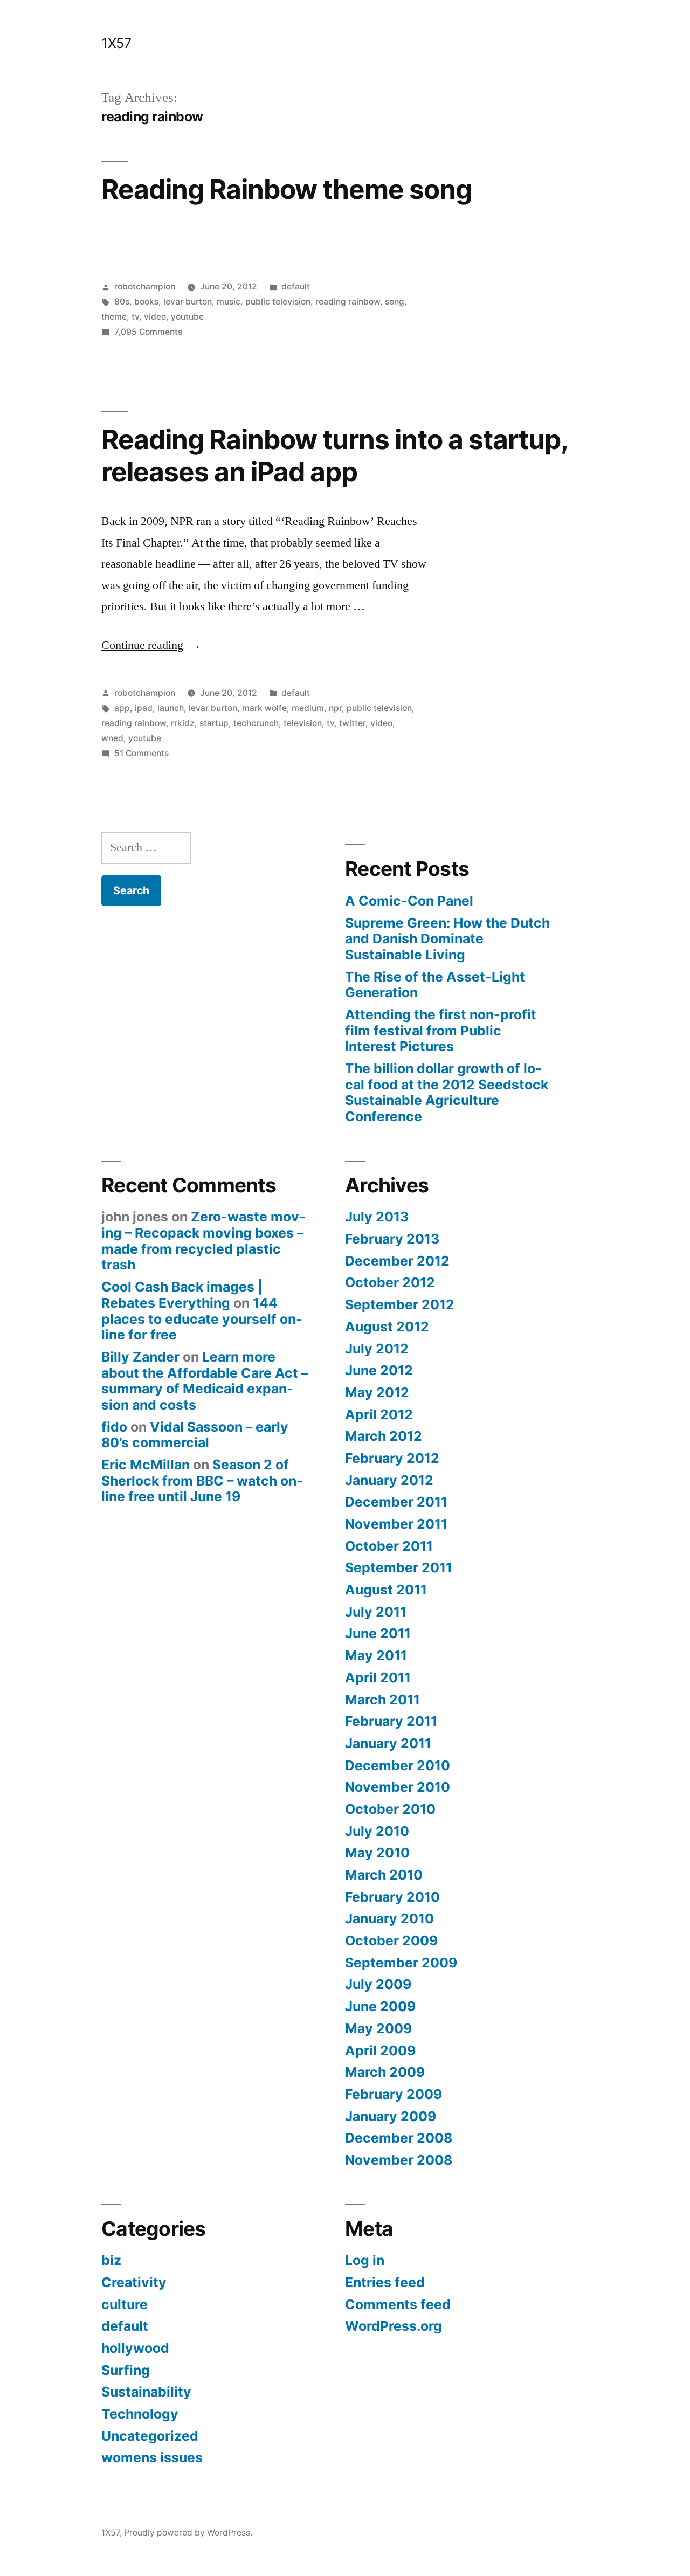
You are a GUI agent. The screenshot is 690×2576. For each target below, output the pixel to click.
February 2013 (392, 1239)
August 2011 (386, 1590)
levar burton (188, 302)
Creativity (134, 2282)
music (229, 302)
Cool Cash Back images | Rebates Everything (182, 1295)
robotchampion (145, 286)
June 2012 (379, 1370)
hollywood (135, 2348)
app (122, 708)
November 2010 (398, 1787)
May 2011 (376, 1655)
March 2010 (384, 1875)
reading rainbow (348, 302)
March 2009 (385, 2072)
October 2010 (390, 1809)
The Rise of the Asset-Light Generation (435, 985)
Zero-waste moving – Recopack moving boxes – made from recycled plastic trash (203, 1241)
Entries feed (385, 2282)
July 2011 (376, 1612)
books (146, 302)
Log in (365, 2260)
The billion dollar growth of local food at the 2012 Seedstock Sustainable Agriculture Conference (447, 1092)
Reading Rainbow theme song (287, 189)
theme (114, 317)
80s (122, 302)
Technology (140, 2414)
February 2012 (392, 1458)
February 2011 (391, 1721)
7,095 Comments (148, 332)
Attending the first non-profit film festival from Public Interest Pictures (441, 1030)
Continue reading (151, 645)
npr (335, 708)
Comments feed (398, 2304)
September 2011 (399, 1567)
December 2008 (399, 2138)
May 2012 (377, 1392)
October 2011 (389, 1546)
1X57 (116, 43)
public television (278, 302)
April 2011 (378, 1677)
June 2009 (380, 2006)
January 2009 (391, 2116)
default (296, 286)
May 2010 (377, 1853)
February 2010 (392, 1897)
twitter (352, 723)
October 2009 (391, 1940)
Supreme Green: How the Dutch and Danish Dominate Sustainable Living (447, 939)
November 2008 (399, 2160)
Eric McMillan (146, 1465)
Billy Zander (140, 1357)
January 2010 (389, 1918)
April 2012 (379, 1414)
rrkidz (183, 723)
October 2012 (390, 1282)
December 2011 (396, 1502)
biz (111, 2260)
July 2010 (377, 1831)
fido (114, 1427)
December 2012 (397, 1261)
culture (125, 2304)
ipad (144, 708)
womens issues (152, 2457)
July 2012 (377, 1349)
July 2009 (378, 1984)
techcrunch (256, 723)
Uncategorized (150, 2436)
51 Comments (142, 753)
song (395, 302)
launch (171, 708)
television (303, 723)
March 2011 (382, 1700)
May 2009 (378, 2028)
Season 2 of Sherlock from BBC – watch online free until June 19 (202, 1480)
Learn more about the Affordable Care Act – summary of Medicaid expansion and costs (205, 1381)
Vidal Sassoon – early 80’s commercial (195, 1435)
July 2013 (377, 1217)
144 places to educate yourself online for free (202, 1319)
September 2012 (400, 1304)
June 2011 (378, 1633)
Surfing (126, 2370)
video (155, 317)
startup (214, 723)
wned (112, 738)
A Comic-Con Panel (409, 901)
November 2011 (396, 1524)
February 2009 (394, 2094)
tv (135, 317)
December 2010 (398, 1765)
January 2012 (389, 1480)
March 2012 (384, 1436)
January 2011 (388, 1743)
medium (308, 708)
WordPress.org (394, 2326)
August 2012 (387, 1327)
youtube (187, 317)
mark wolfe (264, 708)
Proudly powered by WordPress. (188, 2533)
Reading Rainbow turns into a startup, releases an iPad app (334, 455)
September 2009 (401, 1963)
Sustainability (146, 2392)
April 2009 (380, 2050)
